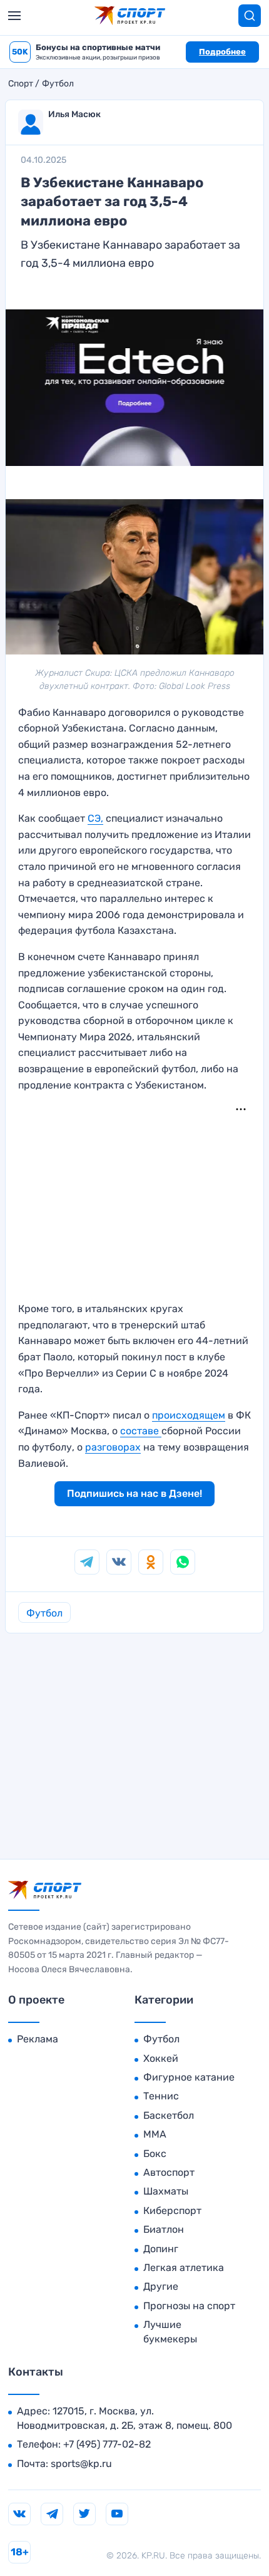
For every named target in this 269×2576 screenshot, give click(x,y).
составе (141, 1431)
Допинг (161, 2249)
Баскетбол (169, 2115)
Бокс (155, 2154)
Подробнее (222, 52)
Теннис (161, 2096)
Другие (161, 2286)
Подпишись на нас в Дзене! (134, 1493)
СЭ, (95, 818)
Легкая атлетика (184, 2268)
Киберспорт (172, 2211)
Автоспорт (169, 2172)
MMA (155, 2134)
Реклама (38, 2039)
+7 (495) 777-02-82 (107, 2444)
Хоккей (161, 2058)
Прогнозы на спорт (189, 2306)
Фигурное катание (189, 2077)
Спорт (21, 84)
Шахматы (166, 2191)
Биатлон (164, 2229)
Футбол (58, 84)
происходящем (189, 1415)
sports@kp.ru (81, 2464)
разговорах (113, 1447)
